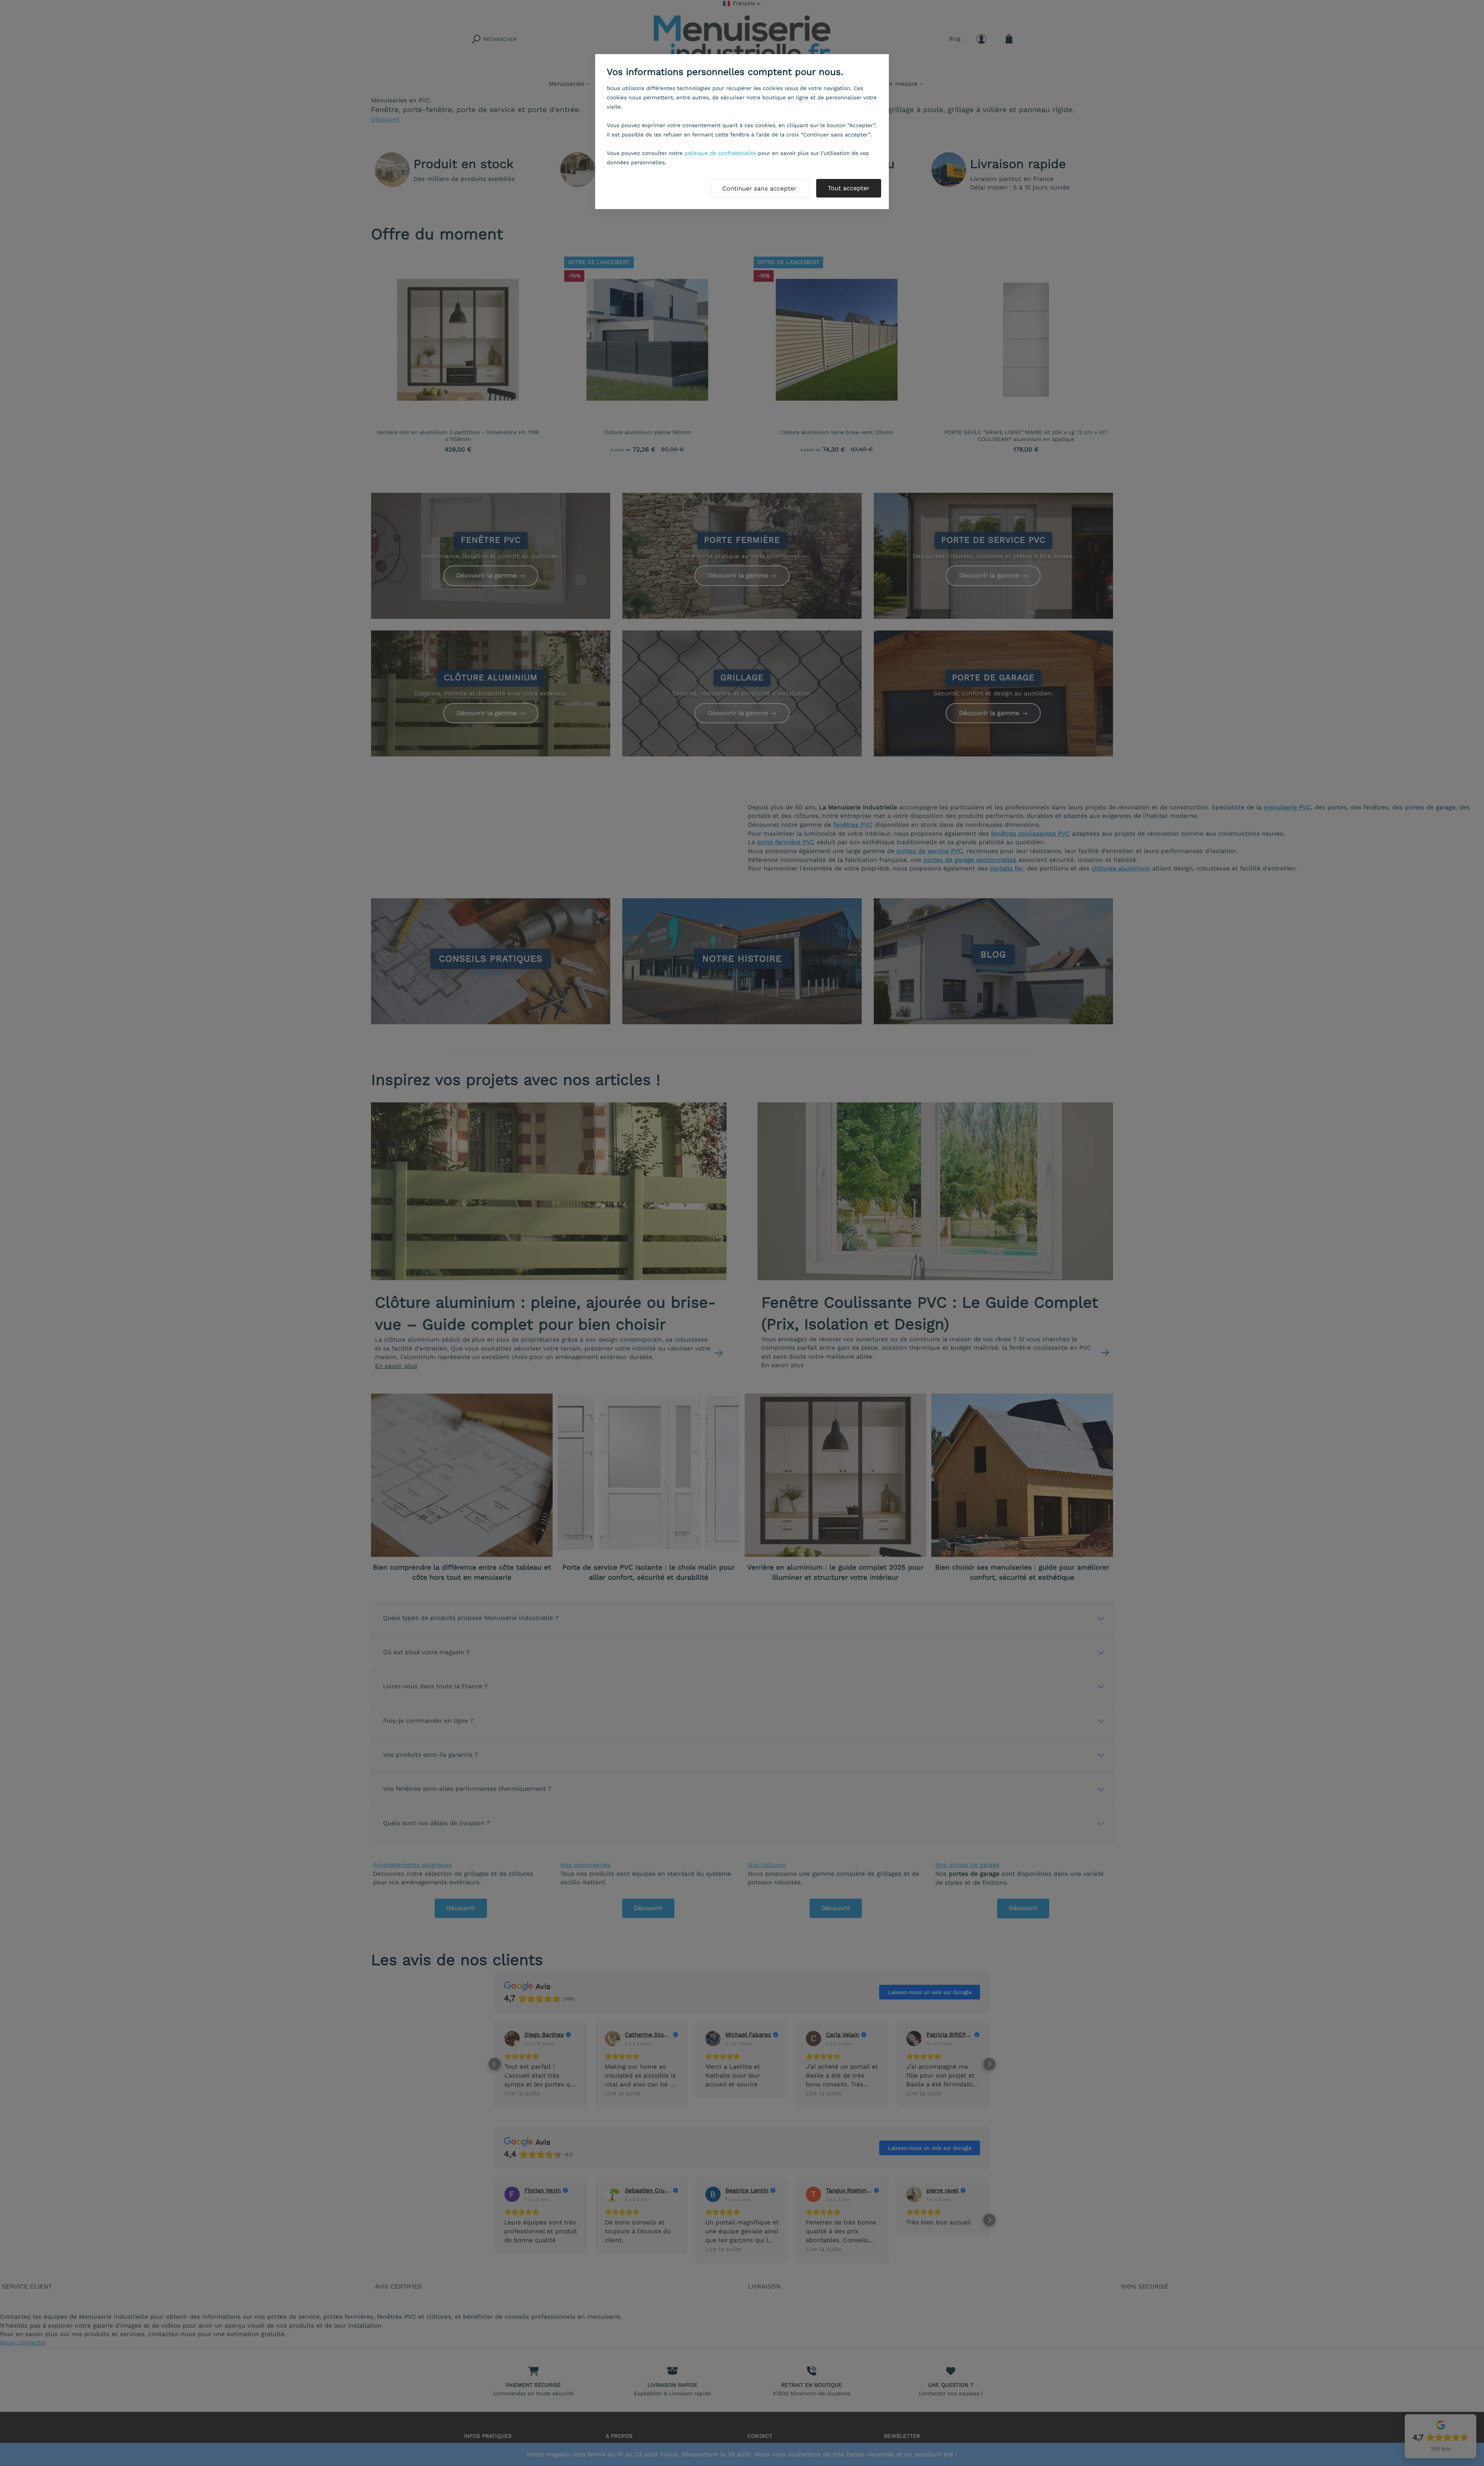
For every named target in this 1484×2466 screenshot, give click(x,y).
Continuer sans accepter (759, 188)
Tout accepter (849, 188)
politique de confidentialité (720, 153)
